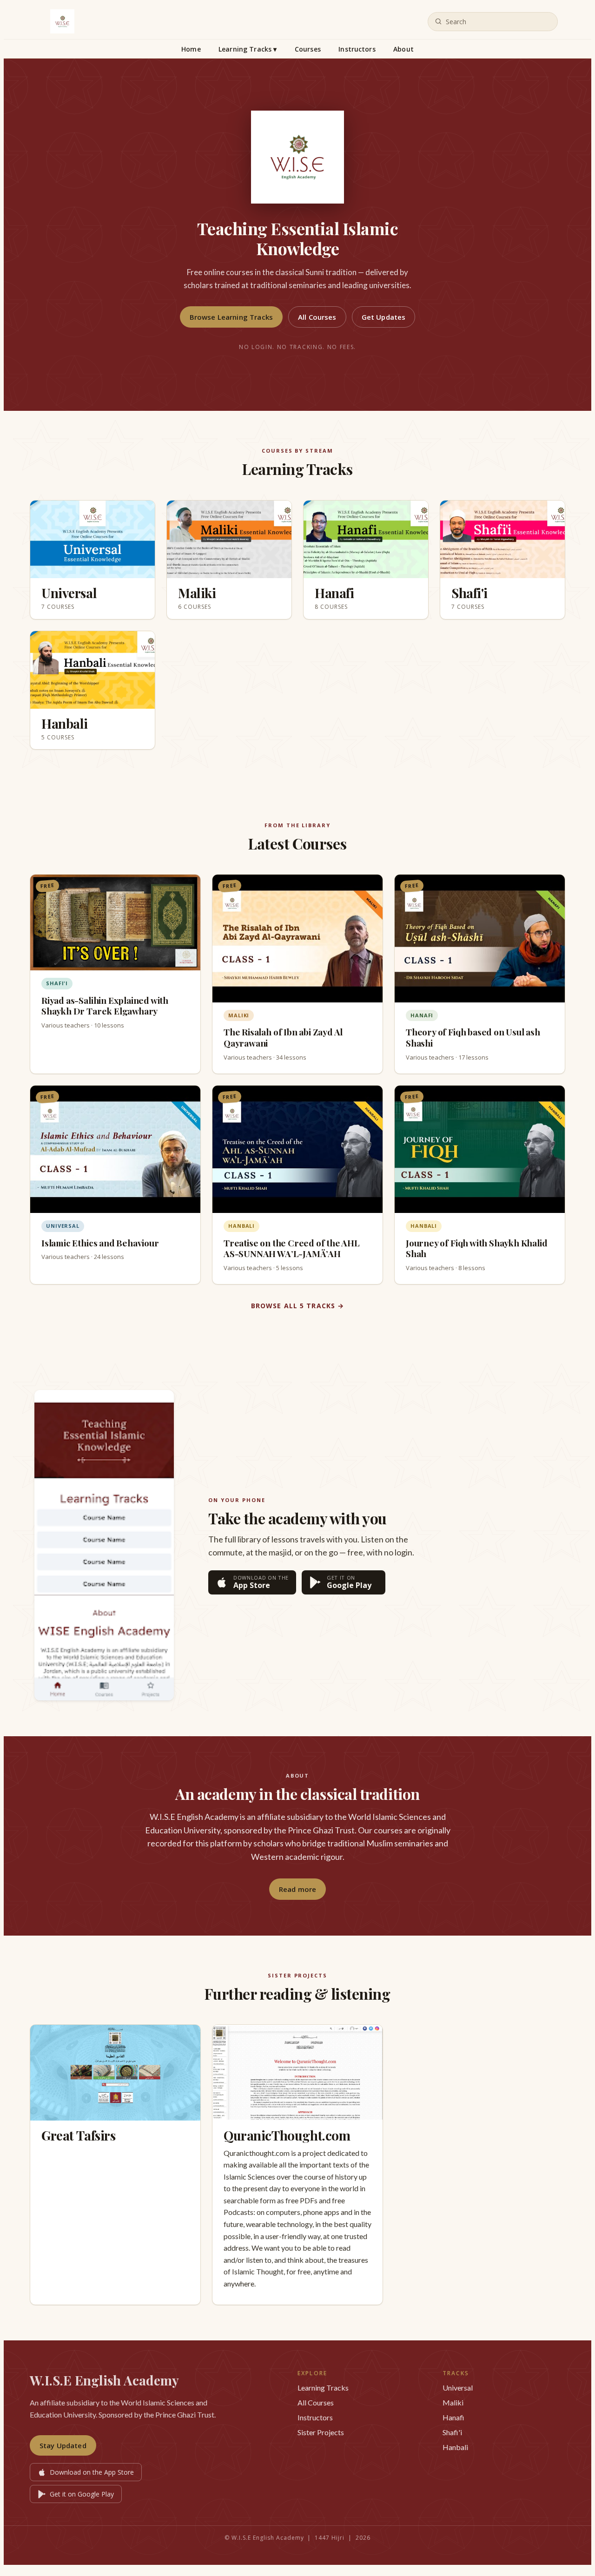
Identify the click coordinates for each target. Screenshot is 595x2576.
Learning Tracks (248, 49)
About (403, 49)
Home (191, 49)
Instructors (357, 49)
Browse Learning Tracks (231, 317)
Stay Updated (63, 2445)
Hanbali (455, 2447)
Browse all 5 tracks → (298, 1306)
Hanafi (453, 2417)
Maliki (453, 2402)
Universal (458, 2388)
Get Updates (384, 317)
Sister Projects (321, 2432)
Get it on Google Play (82, 2494)
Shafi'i (452, 2432)
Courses (308, 49)
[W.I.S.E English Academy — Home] (62, 21)
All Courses (317, 317)
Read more (297, 1889)
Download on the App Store (92, 2472)
